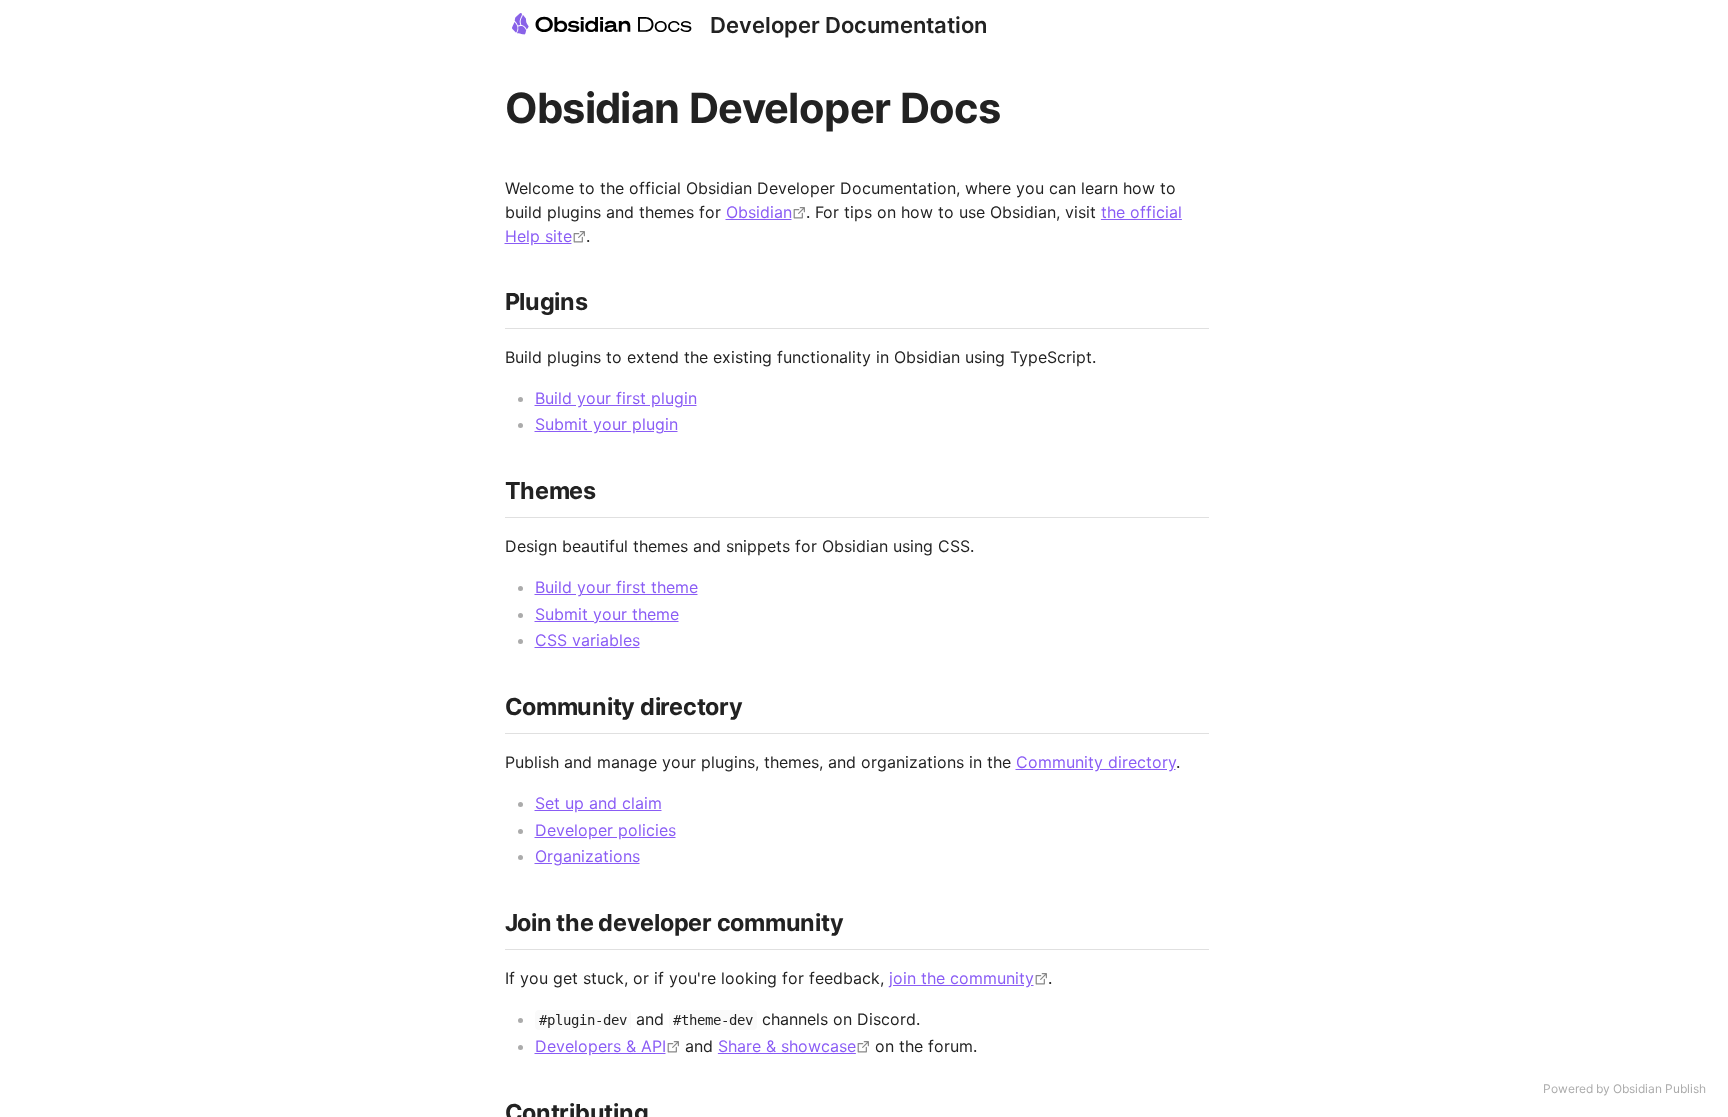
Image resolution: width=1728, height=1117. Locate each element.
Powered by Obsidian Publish (1624, 1088)
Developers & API (600, 1046)
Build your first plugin (616, 398)
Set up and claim (598, 803)
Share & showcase (787, 1046)
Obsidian (759, 212)
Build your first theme (616, 587)
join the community (961, 978)
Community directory (1096, 762)
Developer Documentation (848, 25)
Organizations (587, 856)
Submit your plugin (606, 424)
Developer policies (605, 830)
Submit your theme (607, 614)
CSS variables (587, 640)
